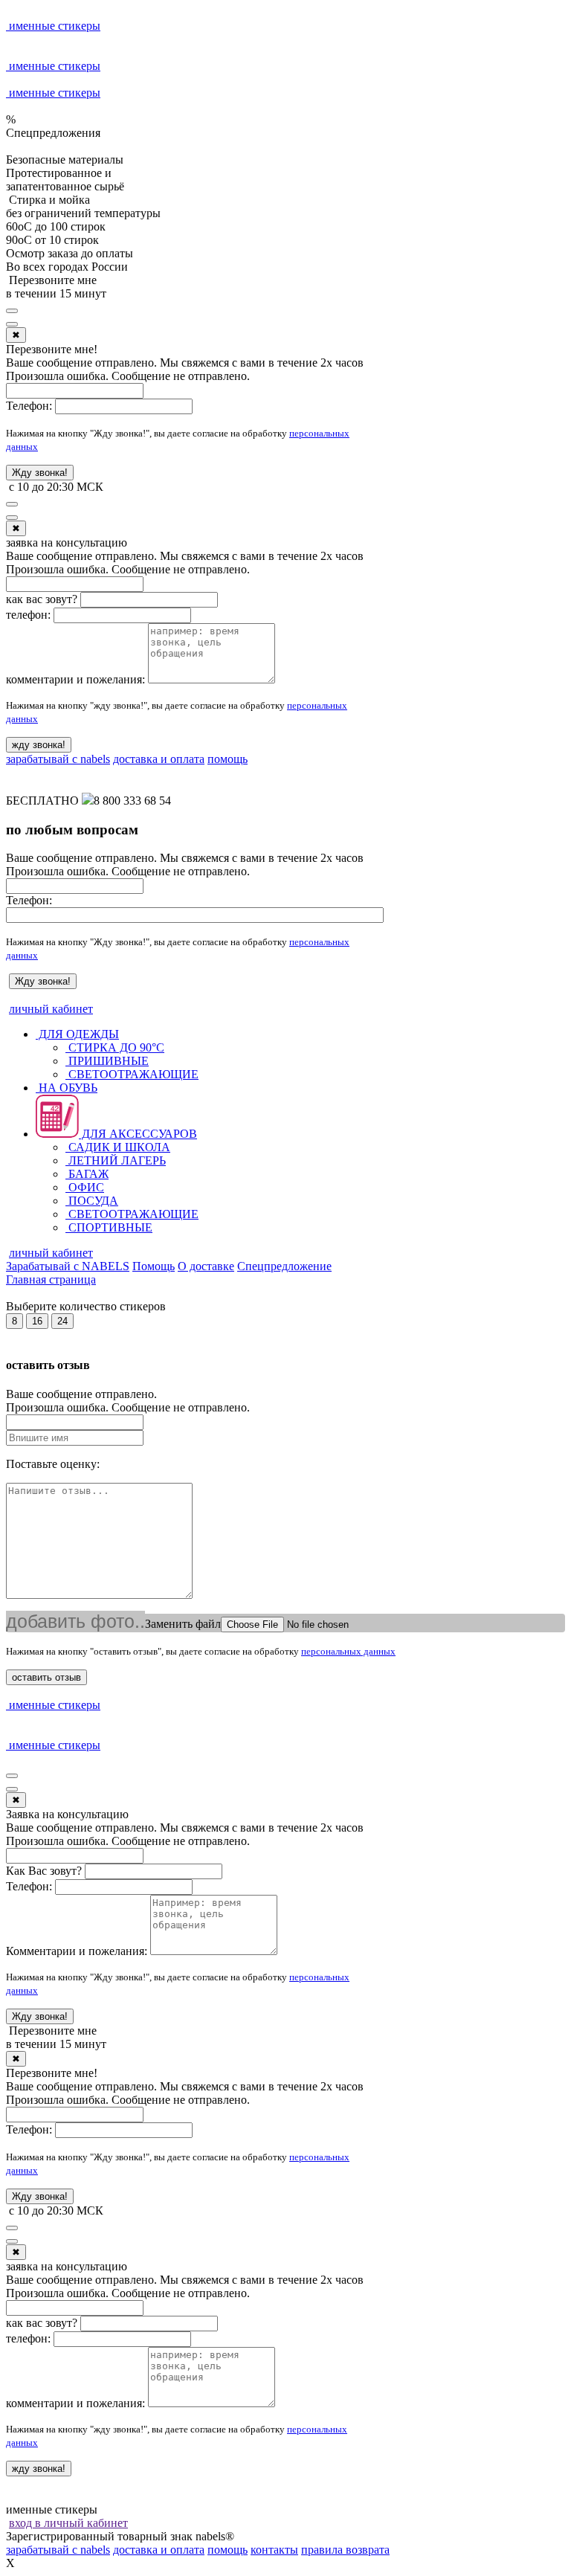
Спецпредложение (284, 1266)
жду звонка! (39, 745)
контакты (274, 2550)
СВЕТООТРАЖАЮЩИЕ (132, 1074)
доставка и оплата (159, 759)
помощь (228, 759)
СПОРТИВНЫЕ (109, 1227)
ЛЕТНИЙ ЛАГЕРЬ (116, 1160)
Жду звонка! (40, 473)
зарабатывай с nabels (58, 759)
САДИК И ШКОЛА (118, 1147)
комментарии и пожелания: (75, 679)
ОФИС (85, 1187)
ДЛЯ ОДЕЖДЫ (77, 1034)
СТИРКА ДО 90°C (115, 1047)
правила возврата (345, 2550)
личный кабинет (51, 1009)
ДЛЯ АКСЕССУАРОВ (138, 1134)
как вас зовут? (42, 599)
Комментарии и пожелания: (77, 1951)
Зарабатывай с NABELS (68, 1266)
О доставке (206, 1266)
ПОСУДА (92, 1201)
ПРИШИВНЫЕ (107, 1061)
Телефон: (29, 406)
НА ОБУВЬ (67, 1088)
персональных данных (348, 1651)
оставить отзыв (46, 1677)
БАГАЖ (87, 1174)
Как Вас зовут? (44, 1871)
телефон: (28, 615)
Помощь (154, 1266)
